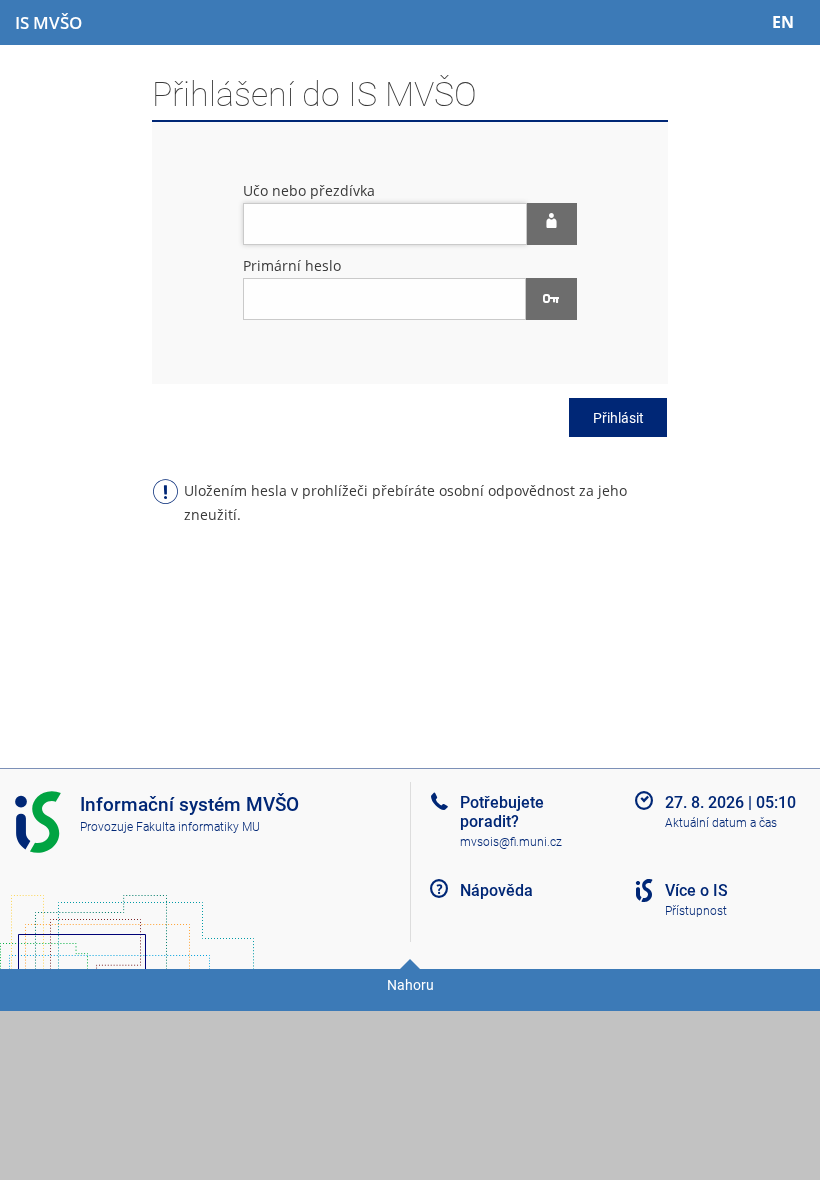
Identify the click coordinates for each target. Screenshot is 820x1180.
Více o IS (696, 890)
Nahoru (410, 985)
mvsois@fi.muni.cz (511, 842)
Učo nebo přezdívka (309, 190)
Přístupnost (696, 911)
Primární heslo (292, 265)
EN (783, 22)
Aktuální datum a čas (721, 823)
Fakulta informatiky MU (198, 827)
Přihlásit (618, 418)
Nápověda (496, 890)
